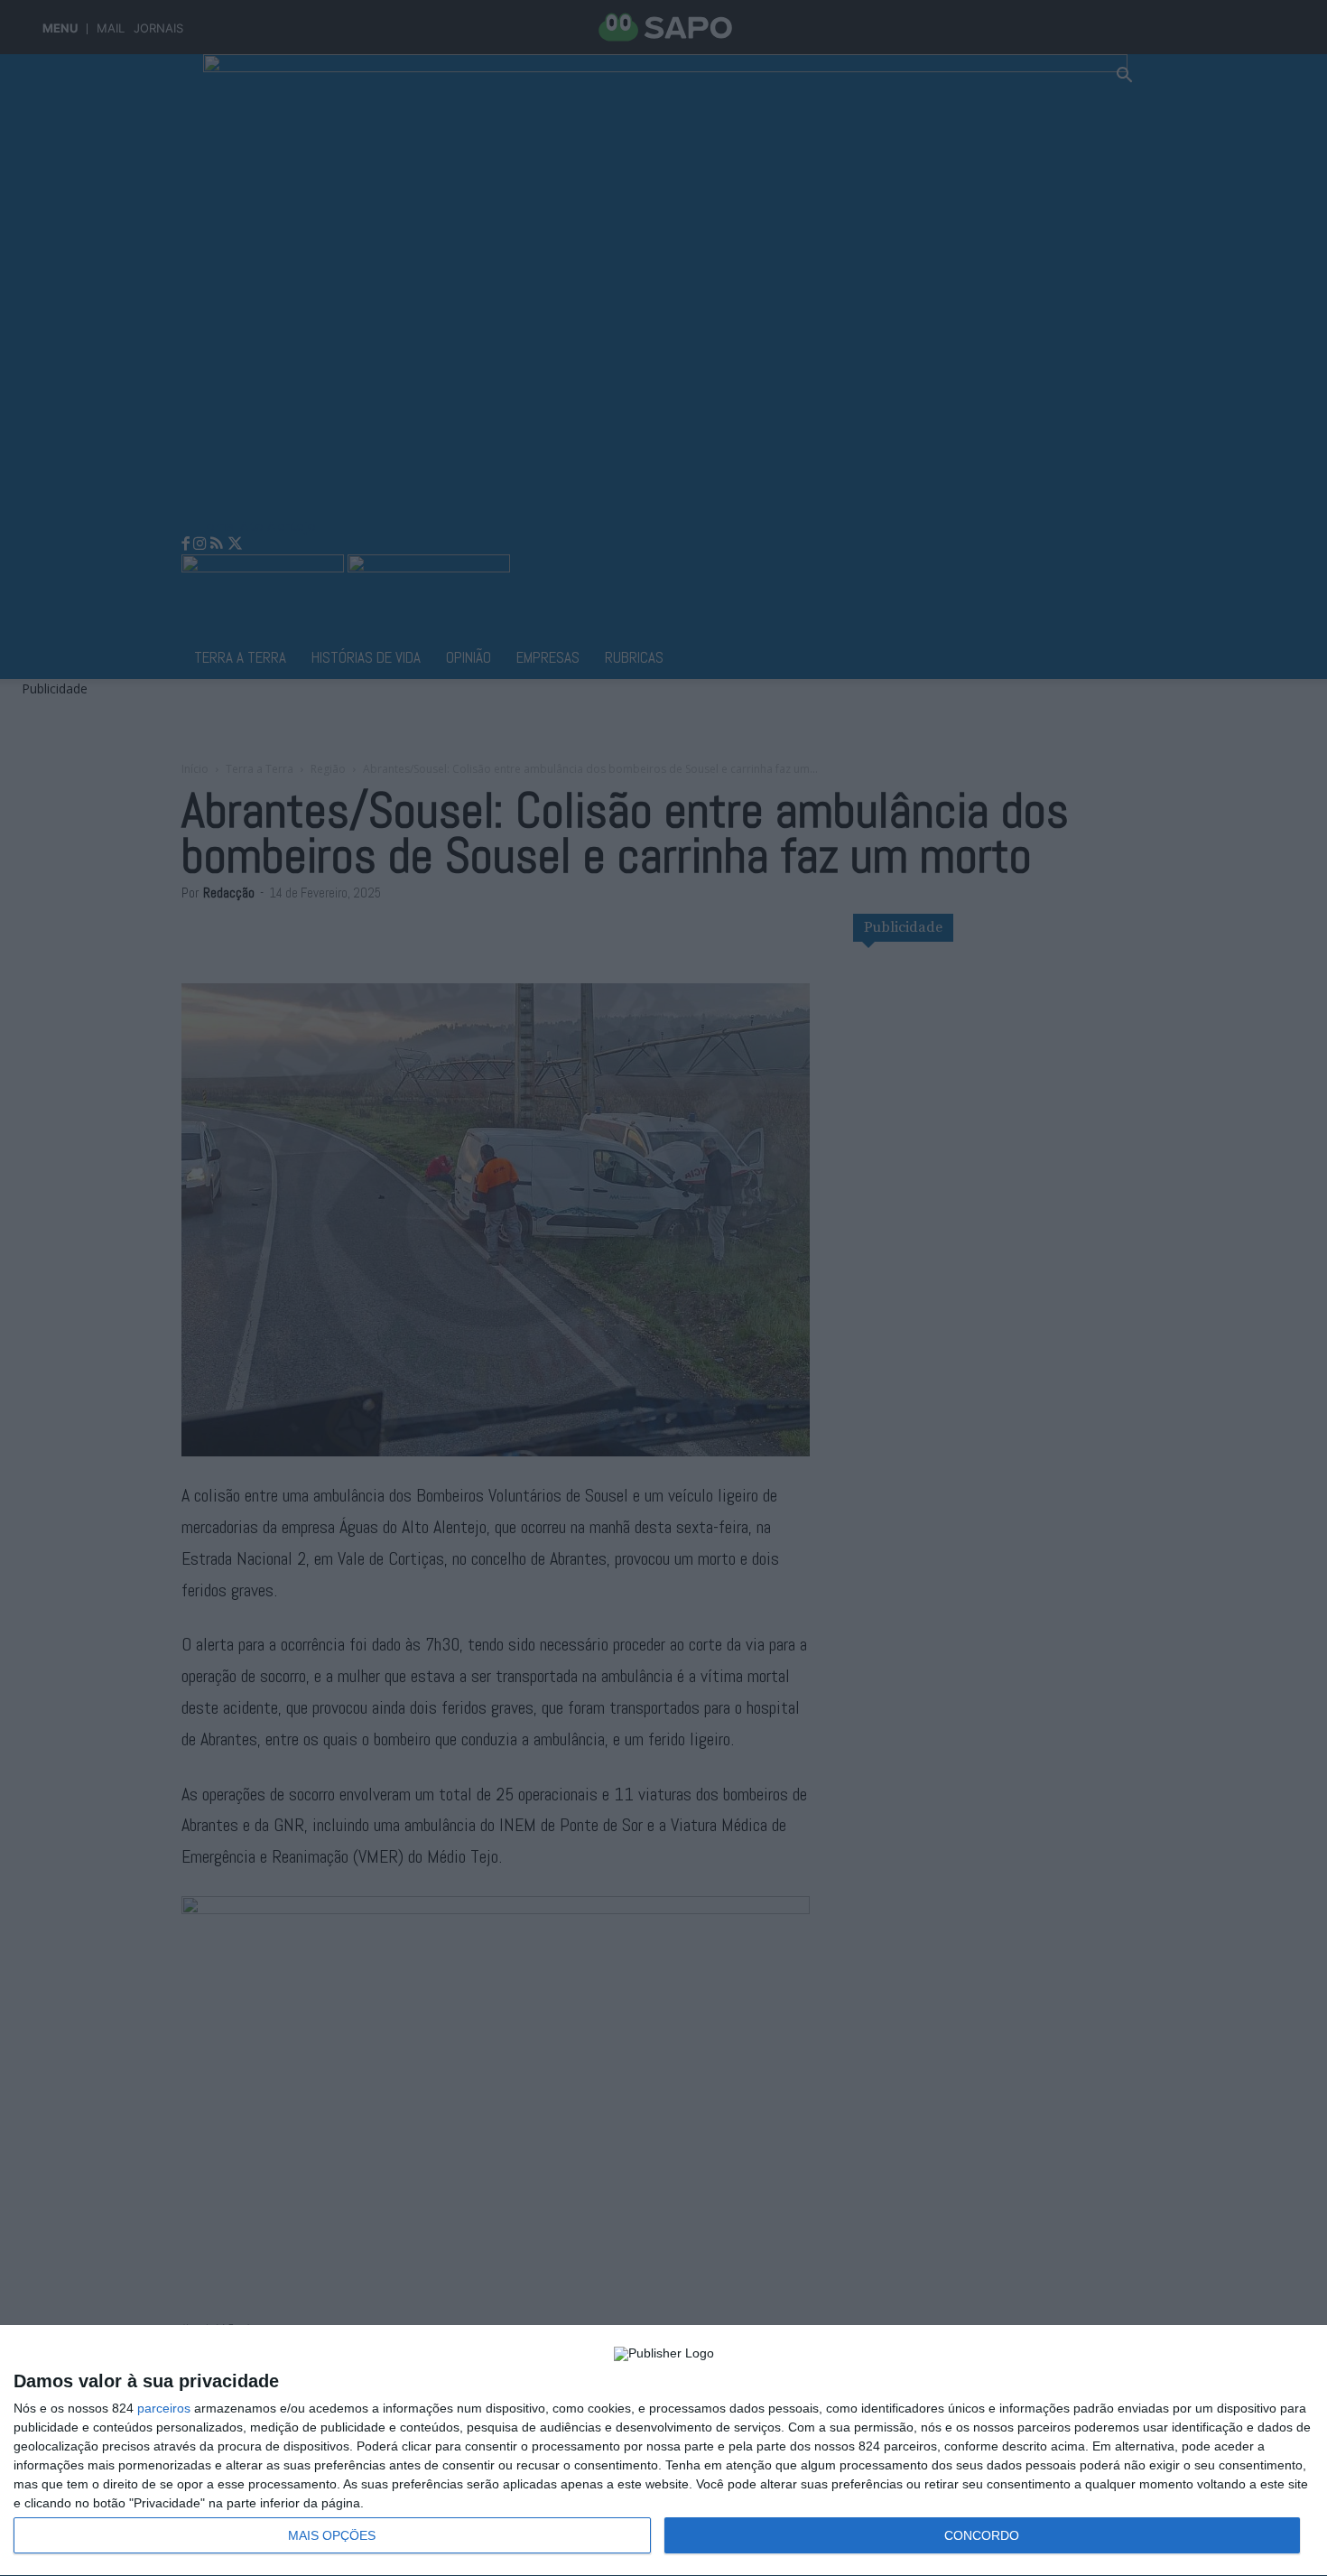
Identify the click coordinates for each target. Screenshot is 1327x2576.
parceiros (164, 2408)
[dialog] (663, 2451)
